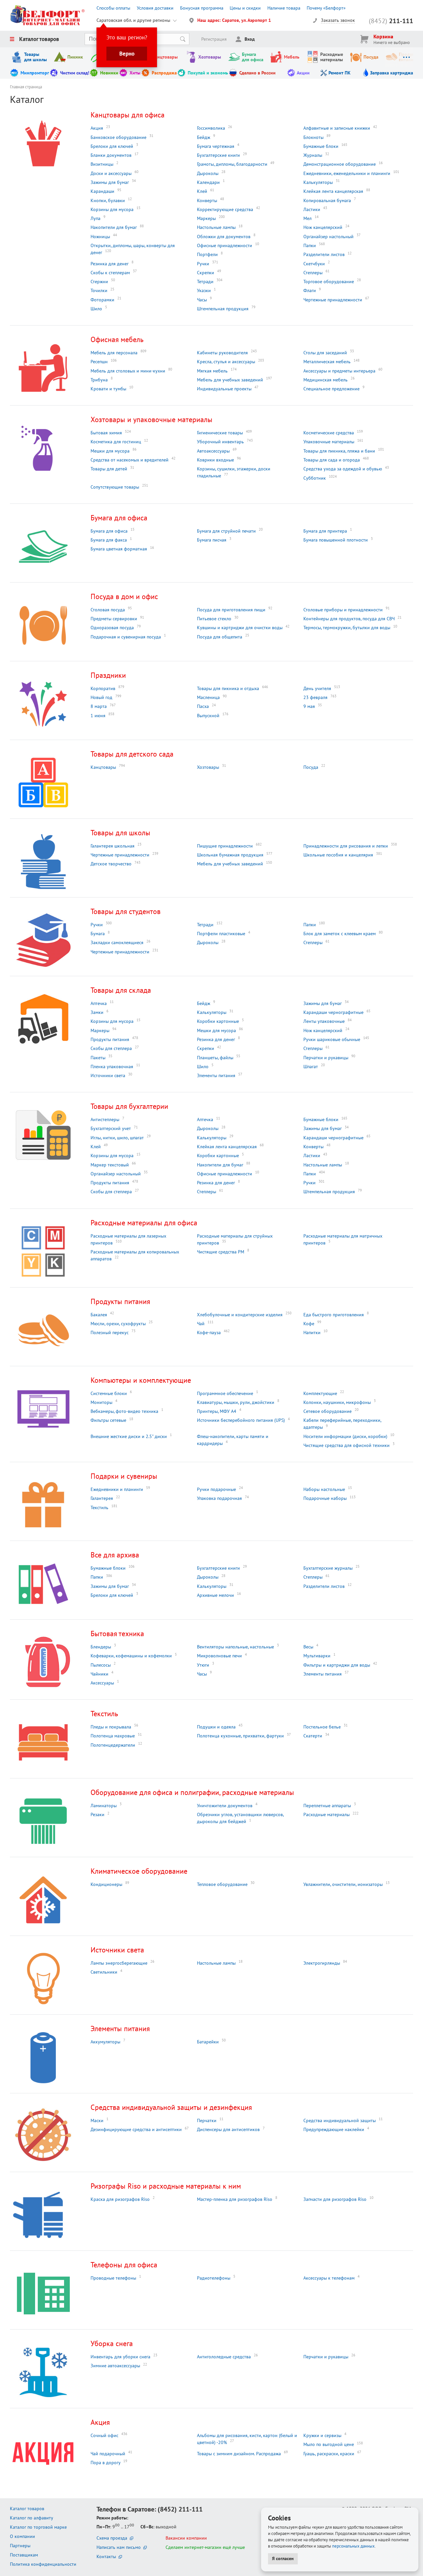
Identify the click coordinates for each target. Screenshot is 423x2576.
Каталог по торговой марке (38, 2527)
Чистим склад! (75, 73)
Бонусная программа (202, 8)
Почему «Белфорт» (326, 8)
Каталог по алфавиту (32, 2518)
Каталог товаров (39, 39)
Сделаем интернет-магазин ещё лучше (205, 2547)
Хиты (135, 73)
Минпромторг (35, 73)
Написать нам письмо (119, 2547)
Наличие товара (284, 8)
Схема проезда (112, 2538)
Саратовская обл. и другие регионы (133, 20)
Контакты (106, 2556)
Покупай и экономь (208, 73)
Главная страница (26, 87)
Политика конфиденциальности (43, 2564)
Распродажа (164, 73)
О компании (22, 2536)
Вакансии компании (186, 2538)
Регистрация (214, 39)
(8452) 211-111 (180, 2509)
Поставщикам (24, 2555)
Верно (127, 54)
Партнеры (20, 2546)
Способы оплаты (113, 8)
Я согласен (283, 2558)
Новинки (109, 73)
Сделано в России (257, 73)
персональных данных (353, 2546)
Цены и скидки (245, 8)
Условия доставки (155, 8)
